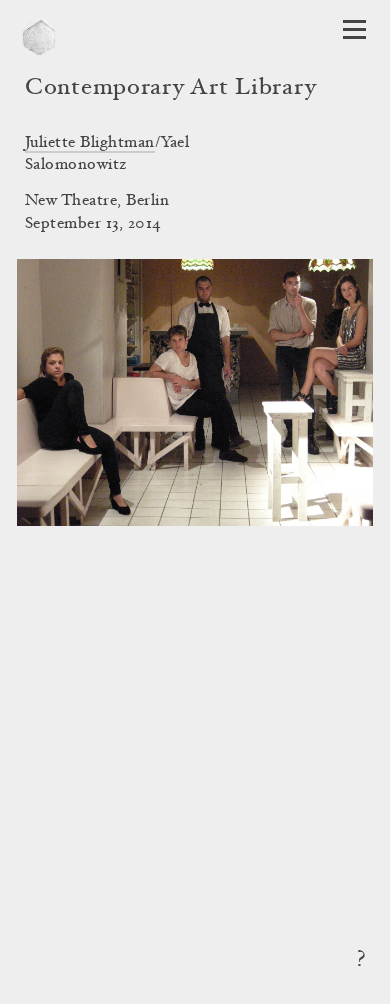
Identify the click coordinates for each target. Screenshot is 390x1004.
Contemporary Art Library (170, 89)
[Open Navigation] (354, 29)
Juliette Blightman (90, 143)
